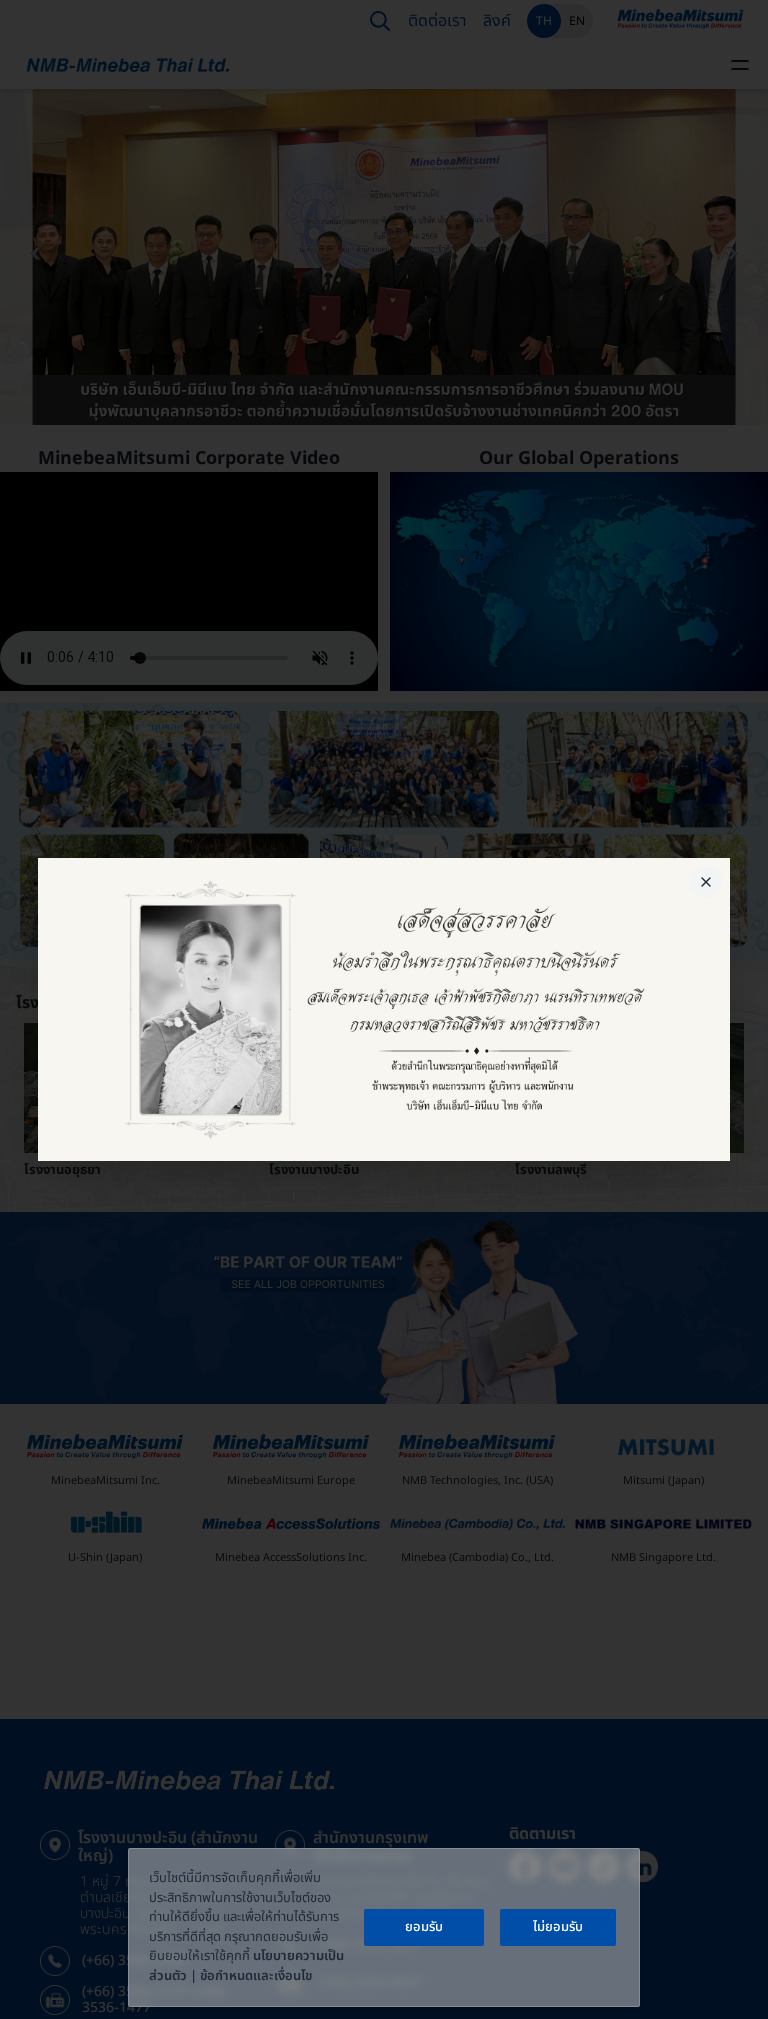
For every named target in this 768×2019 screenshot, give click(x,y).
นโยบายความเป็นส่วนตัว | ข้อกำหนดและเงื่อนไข (246, 1966)
